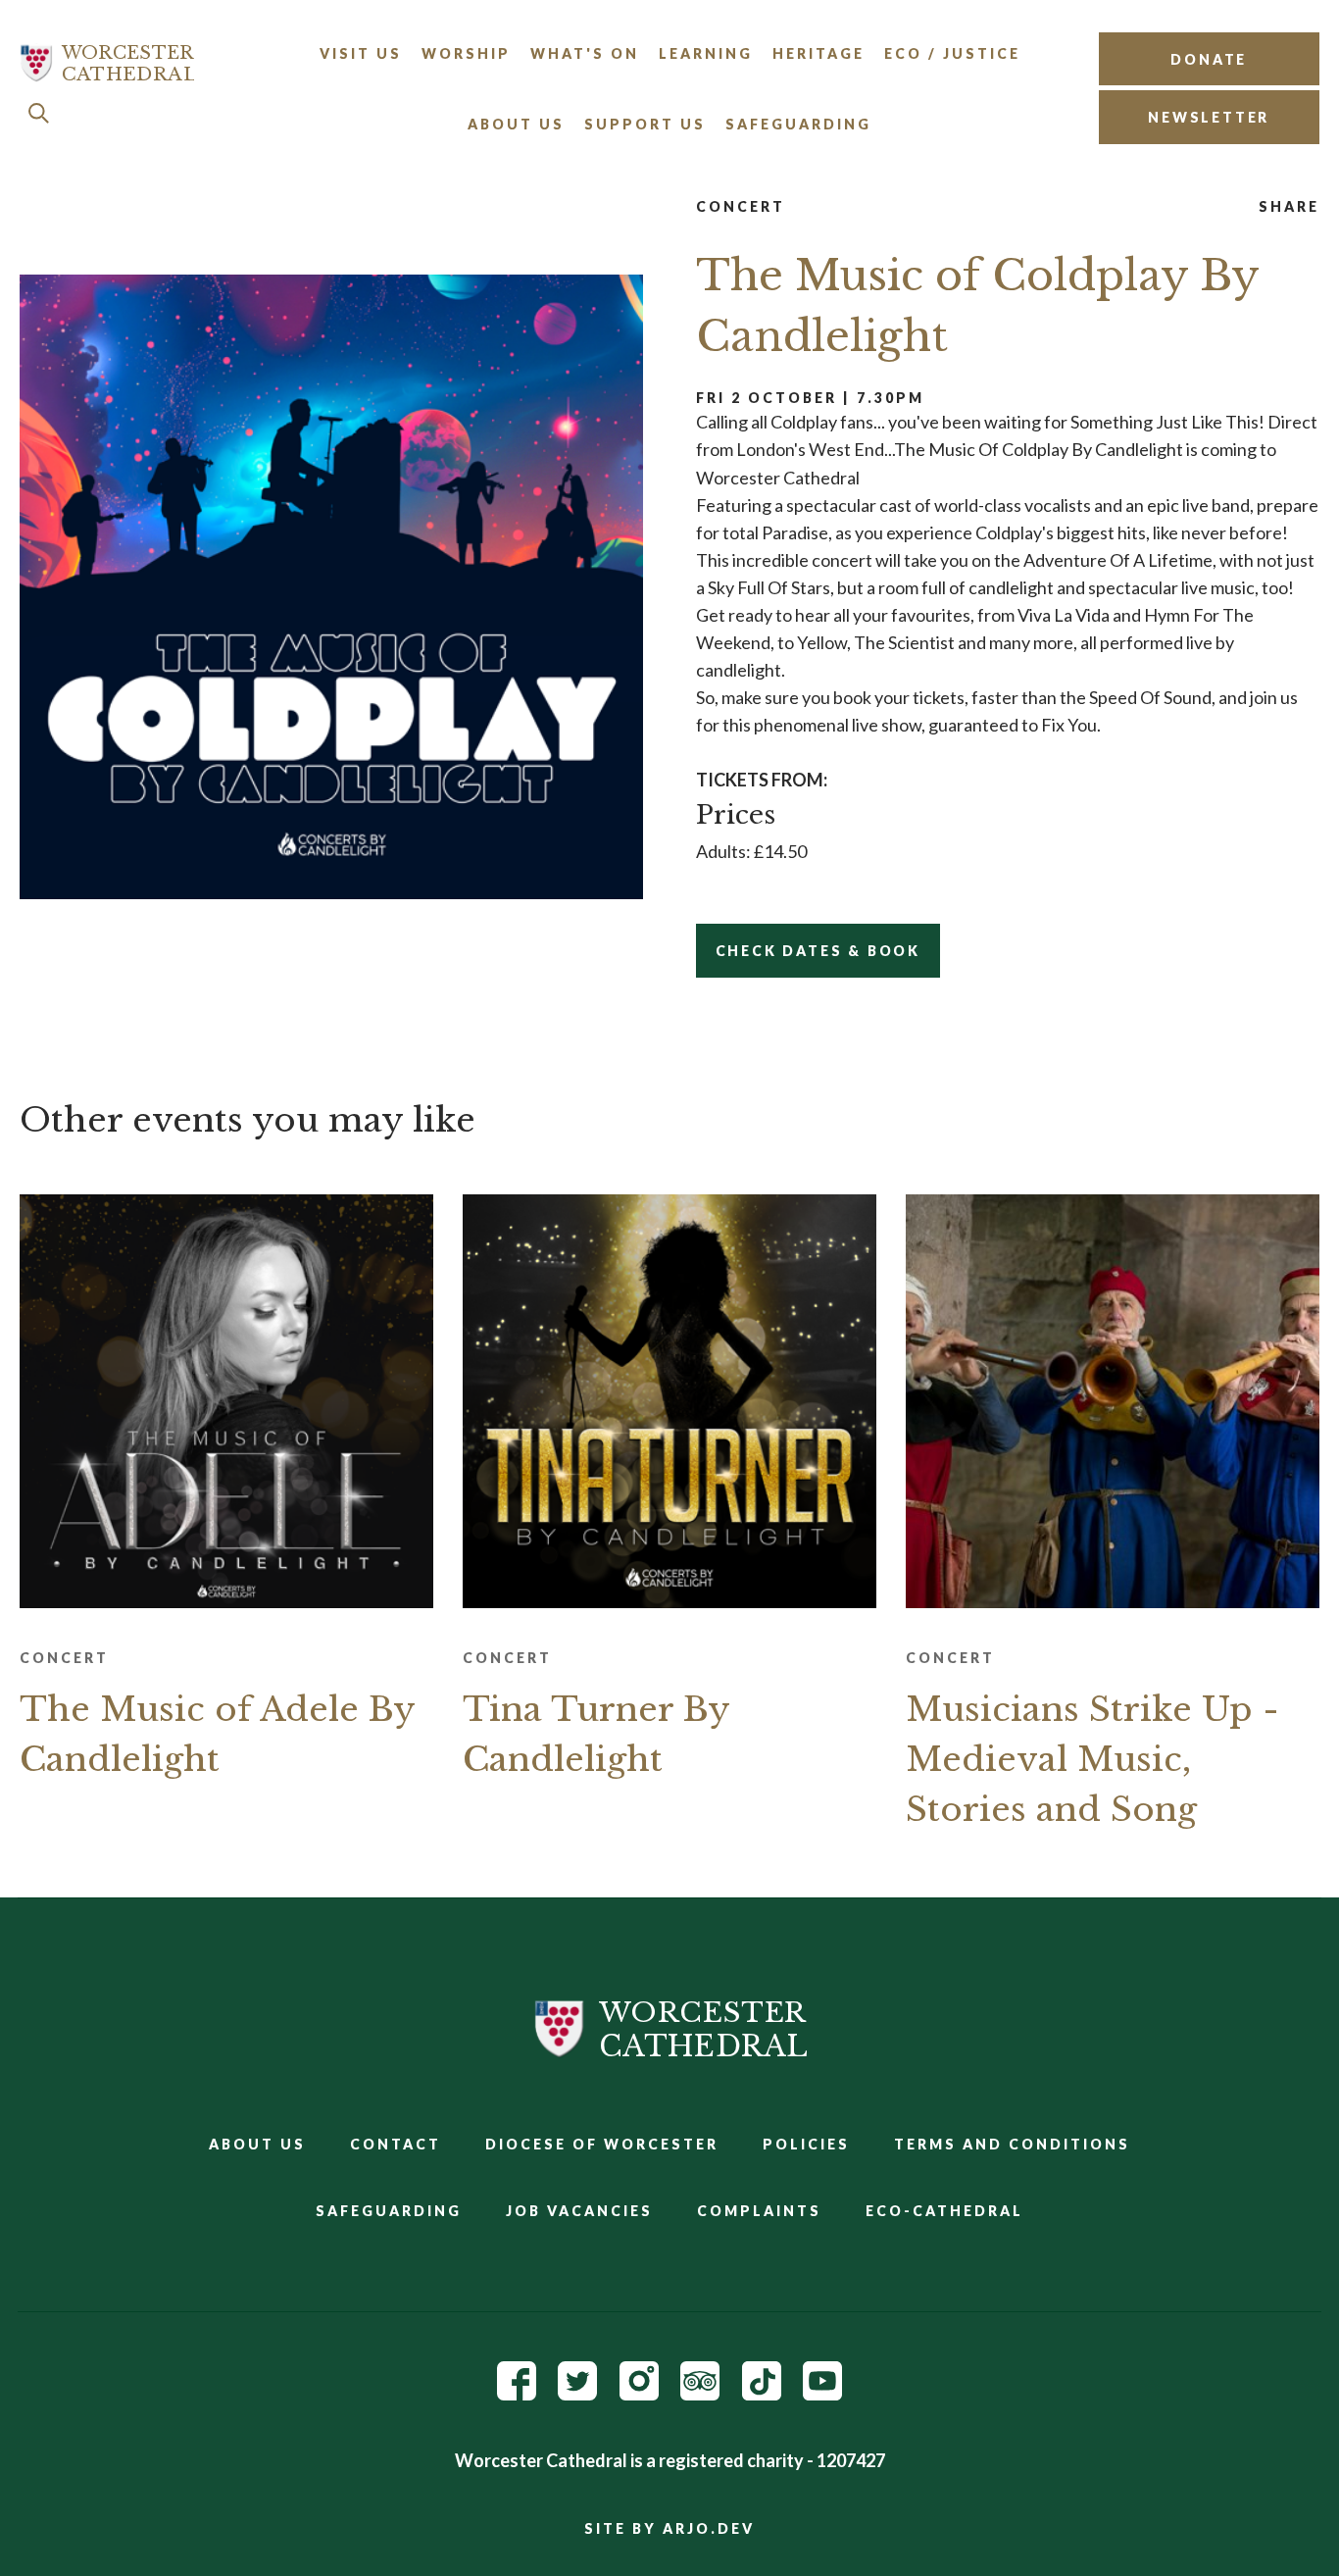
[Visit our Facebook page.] (517, 2394)
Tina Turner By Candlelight (596, 1734)
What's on (585, 53)
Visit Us (361, 53)
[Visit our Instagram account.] (639, 2394)
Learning (706, 53)
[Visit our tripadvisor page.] (700, 2394)
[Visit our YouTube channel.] (822, 2394)
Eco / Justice (952, 53)
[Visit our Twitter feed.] (577, 2394)
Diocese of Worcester (602, 2144)
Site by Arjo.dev (669, 2528)
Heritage (818, 53)
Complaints (759, 2211)
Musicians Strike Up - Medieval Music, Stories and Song (1092, 1759)
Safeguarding (798, 124)
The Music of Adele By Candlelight (217, 1734)
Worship (466, 53)
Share (1289, 206)
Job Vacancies (579, 2211)
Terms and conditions (1012, 2144)
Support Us (645, 124)
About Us (516, 124)
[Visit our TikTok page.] (762, 2394)
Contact (396, 2144)
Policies (806, 2144)
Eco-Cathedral (944, 2211)
